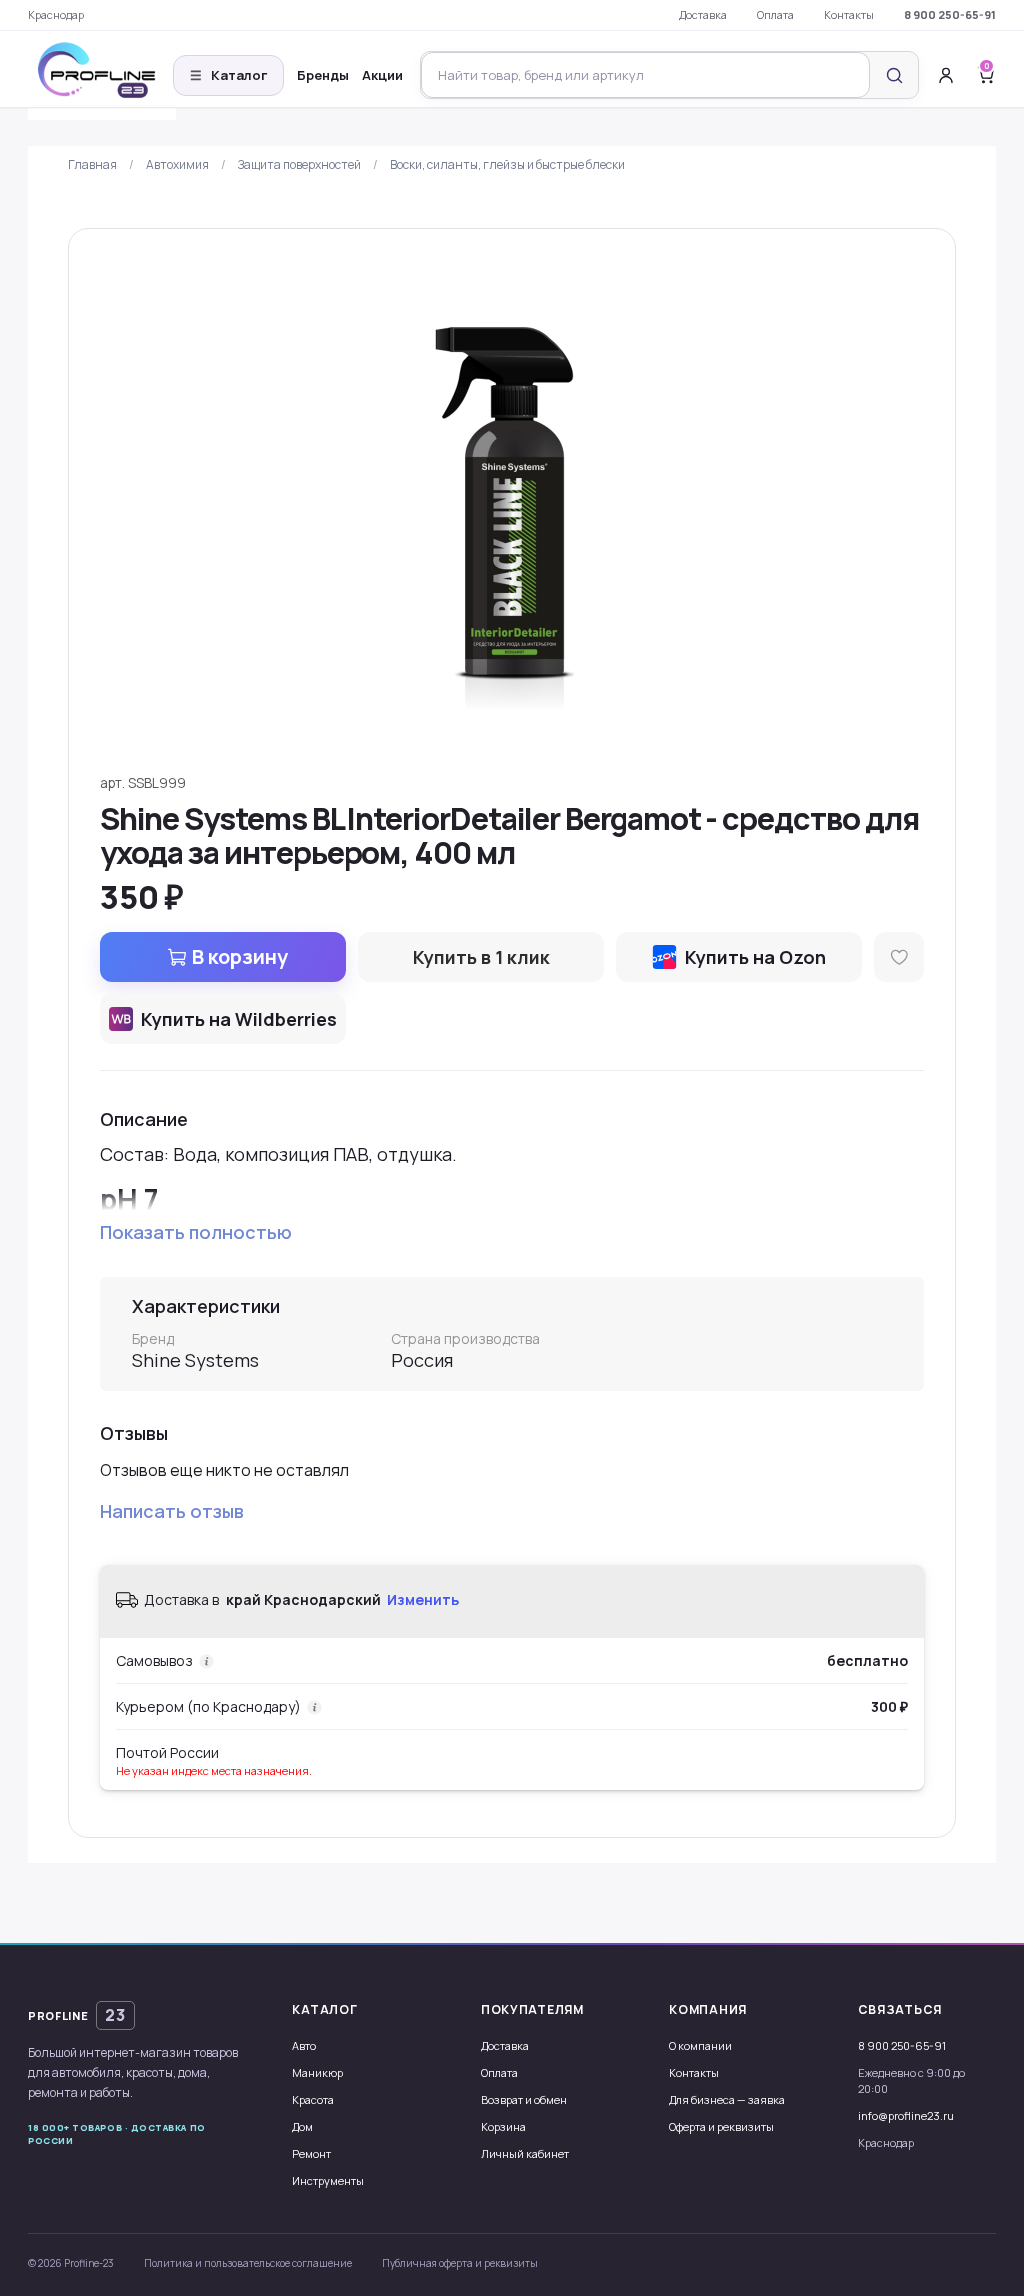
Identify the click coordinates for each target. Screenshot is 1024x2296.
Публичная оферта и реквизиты (460, 2263)
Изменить (423, 1599)
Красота (313, 2099)
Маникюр (317, 2072)
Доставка (703, 14)
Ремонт (311, 2153)
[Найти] (894, 75)
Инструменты (328, 2180)
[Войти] (946, 75)
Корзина (503, 2126)
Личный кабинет (525, 2153)
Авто (304, 2045)
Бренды (323, 75)
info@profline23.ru (906, 2115)
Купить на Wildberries (239, 1019)
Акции (382, 75)
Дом (302, 2126)
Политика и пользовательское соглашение (248, 2263)
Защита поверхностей (299, 164)
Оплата (775, 14)
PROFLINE (77, 2015)
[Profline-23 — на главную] (102, 75)
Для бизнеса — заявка (727, 2099)
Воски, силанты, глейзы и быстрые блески (507, 164)
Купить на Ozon (755, 957)
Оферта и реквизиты (721, 2126)
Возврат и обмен (524, 2099)
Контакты (849, 14)
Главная (92, 164)
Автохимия (177, 164)
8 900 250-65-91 (950, 14)
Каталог (228, 75)
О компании (700, 2045)
